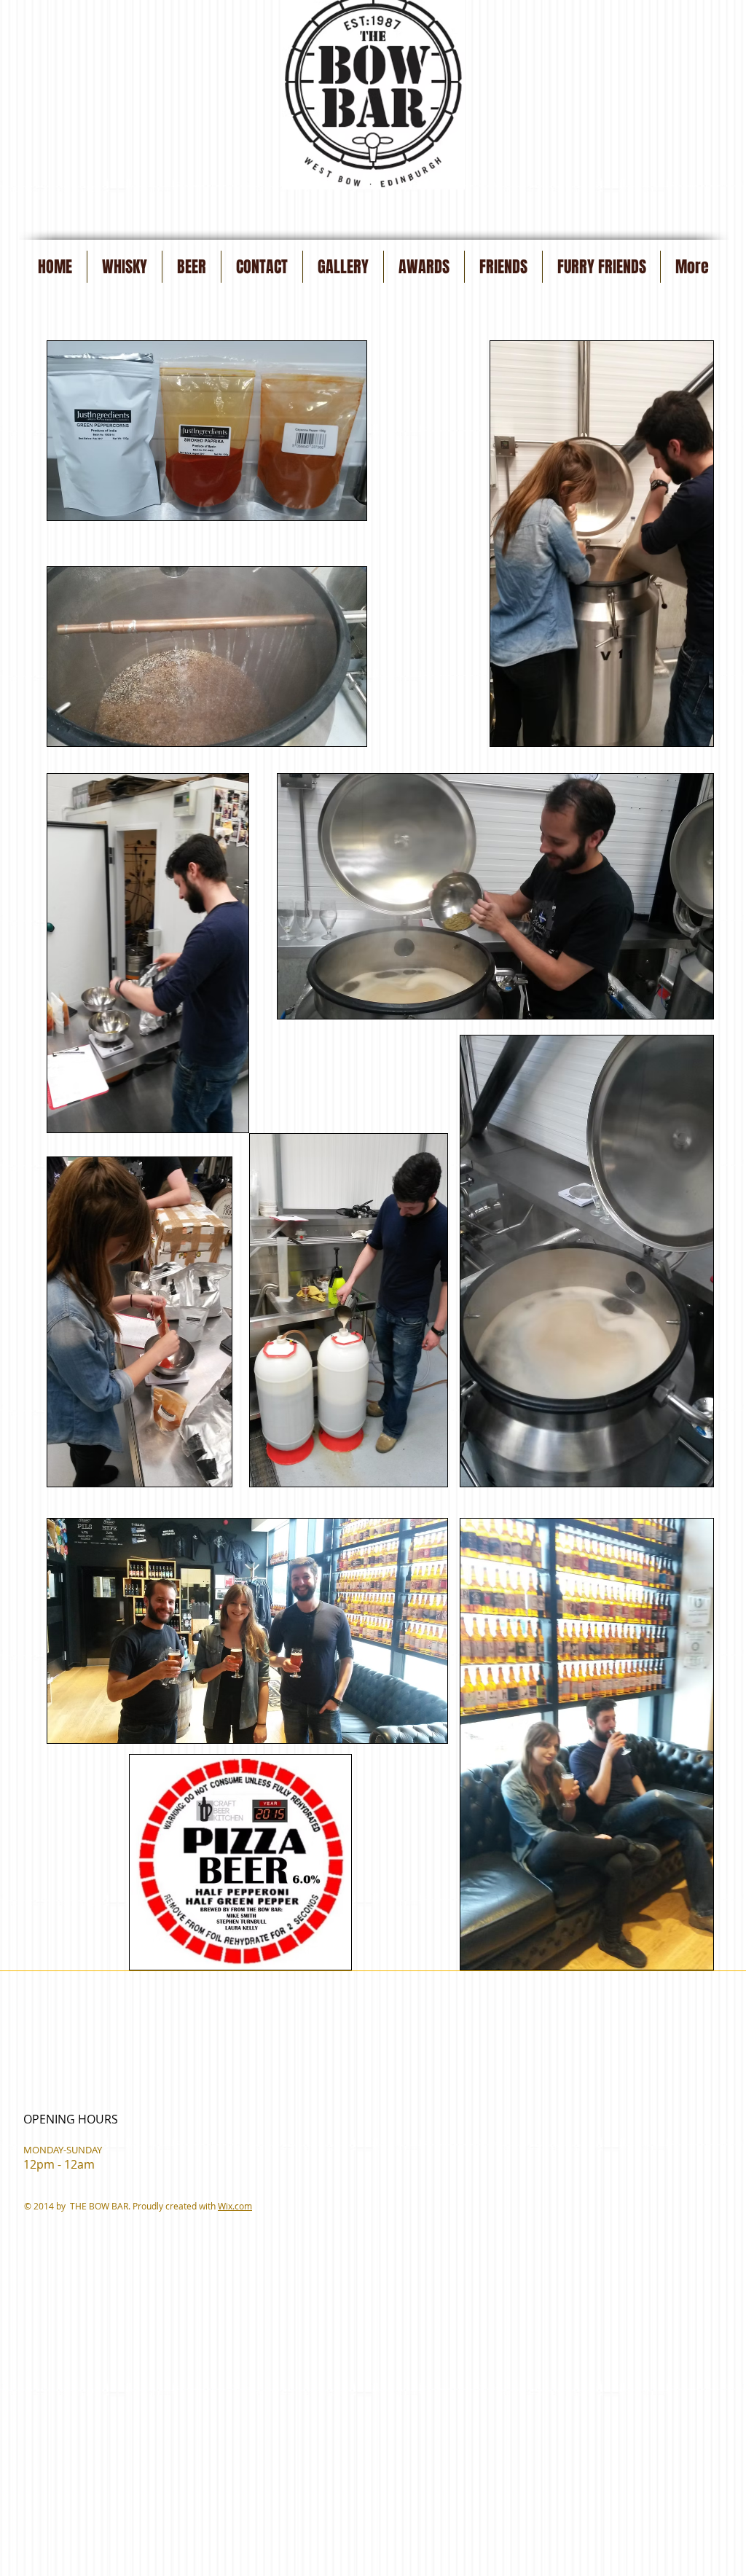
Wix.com (235, 2206)
